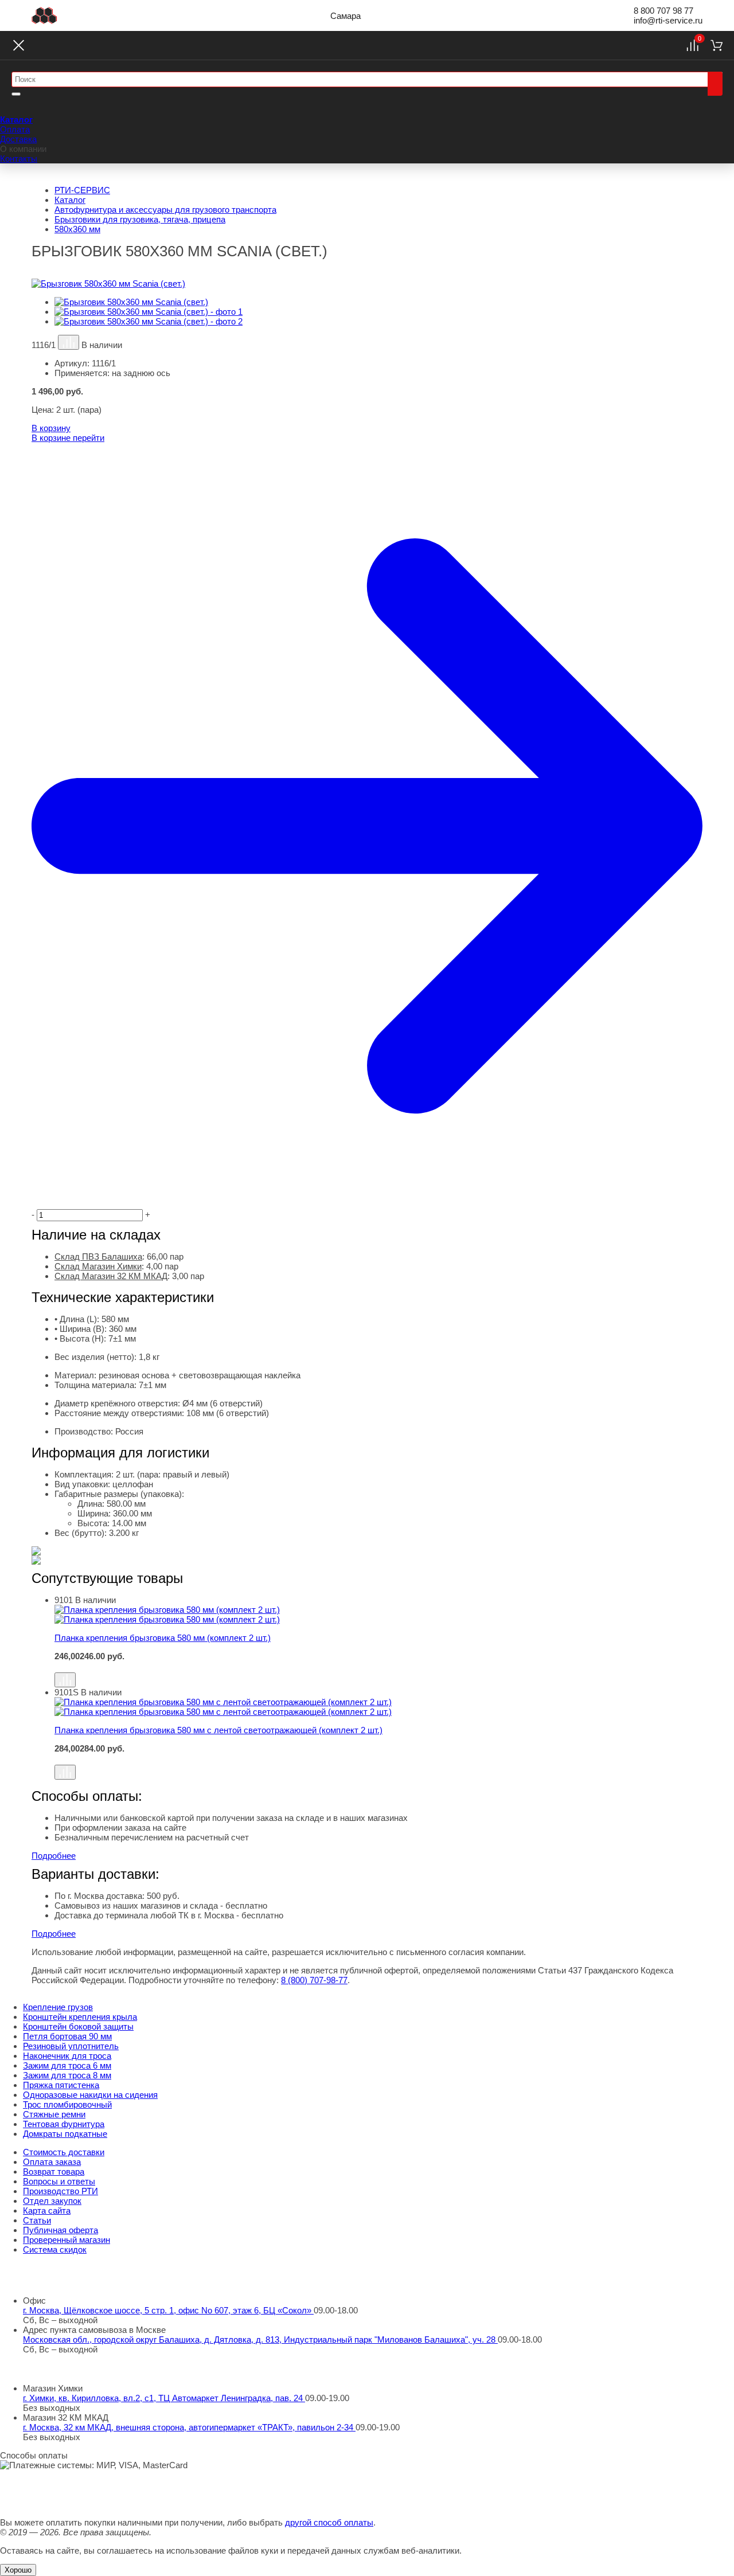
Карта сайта (47, 2210)
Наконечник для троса (67, 2056)
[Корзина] (717, 45)
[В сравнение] (69, 342)
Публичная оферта (60, 2230)
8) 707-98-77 (314, 1980)
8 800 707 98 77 (663, 11)
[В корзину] (378, 1667)
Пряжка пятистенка (61, 2085)
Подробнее (54, 1856)
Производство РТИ (60, 2191)
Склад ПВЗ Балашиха (98, 1256)
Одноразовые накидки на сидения (90, 2095)
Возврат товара (54, 2172)
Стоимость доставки (64, 2152)
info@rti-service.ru (668, 20)
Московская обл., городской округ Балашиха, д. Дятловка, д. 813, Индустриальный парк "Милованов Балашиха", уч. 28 (260, 2339)
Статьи (37, 2220)
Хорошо (18, 2570)
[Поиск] (715, 84)
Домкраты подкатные (65, 2134)
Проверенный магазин (67, 2240)
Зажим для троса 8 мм (67, 2075)
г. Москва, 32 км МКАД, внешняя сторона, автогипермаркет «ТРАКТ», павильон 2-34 (189, 2427)
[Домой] (44, 15)
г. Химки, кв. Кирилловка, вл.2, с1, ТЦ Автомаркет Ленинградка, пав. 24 (164, 2398)
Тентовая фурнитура (64, 2124)
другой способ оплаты (329, 2522)
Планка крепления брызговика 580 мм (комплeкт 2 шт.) (163, 1638)
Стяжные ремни (54, 2114)
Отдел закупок (52, 2201)
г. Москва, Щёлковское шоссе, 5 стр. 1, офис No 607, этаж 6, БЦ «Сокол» (168, 2310)
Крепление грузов (58, 2007)
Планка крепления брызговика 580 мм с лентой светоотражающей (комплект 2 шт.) (218, 1730)
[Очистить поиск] (16, 94)
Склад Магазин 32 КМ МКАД (111, 1276)
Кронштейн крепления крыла (80, 2017)
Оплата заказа (52, 2162)
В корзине (68, 438)
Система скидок (55, 2249)
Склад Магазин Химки (98, 1266)
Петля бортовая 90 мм (67, 2036)
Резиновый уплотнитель (71, 2046)
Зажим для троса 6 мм (67, 2065)
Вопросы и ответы (59, 2181)
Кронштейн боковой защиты (78, 2026)
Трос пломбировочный (67, 2104)
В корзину (51, 428)
